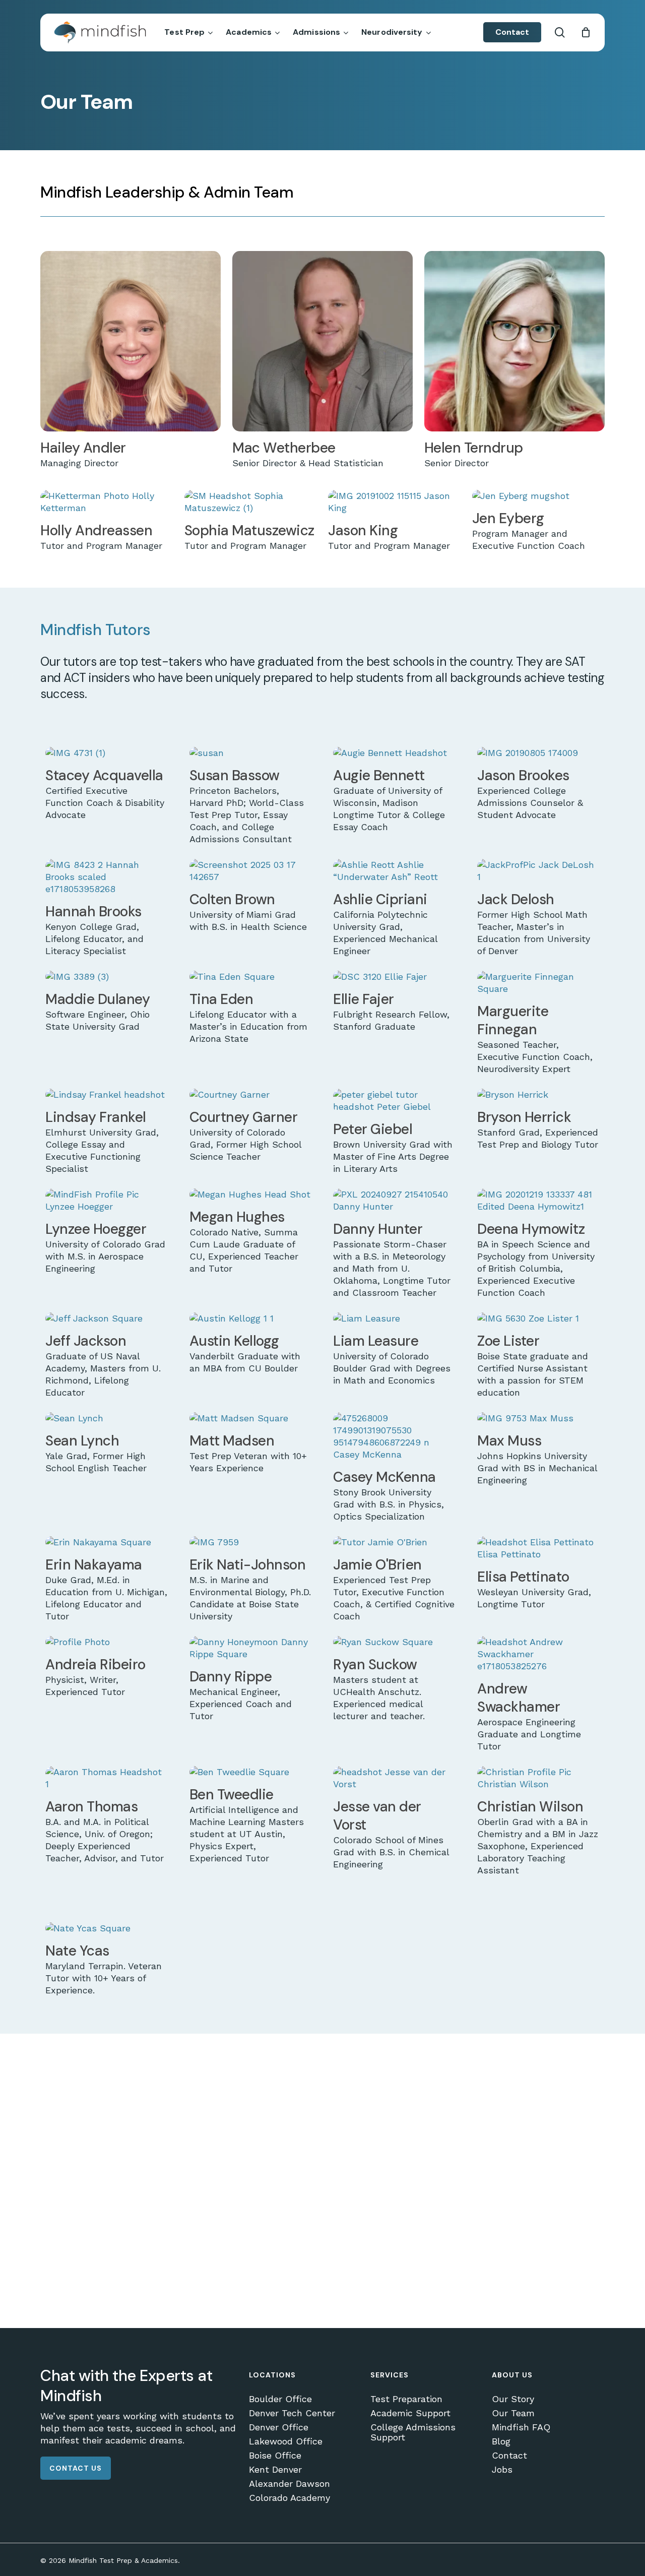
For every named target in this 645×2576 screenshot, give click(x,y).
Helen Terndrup (474, 448)
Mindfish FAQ (521, 2427)
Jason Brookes (523, 775)
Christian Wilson (530, 1807)
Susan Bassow (235, 775)
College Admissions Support (413, 2432)
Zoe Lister (508, 1341)
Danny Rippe (231, 1677)
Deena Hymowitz (531, 1229)
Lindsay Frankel (96, 1117)
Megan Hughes (237, 1217)
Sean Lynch (82, 1441)
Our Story (513, 2399)
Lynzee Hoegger (96, 1229)
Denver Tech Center (292, 2413)
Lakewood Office (286, 2441)
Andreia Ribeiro (95, 1664)
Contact (509, 2456)
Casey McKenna (384, 1477)
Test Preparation (406, 2399)
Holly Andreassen (96, 530)
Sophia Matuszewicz (249, 530)
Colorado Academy (289, 2498)
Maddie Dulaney (98, 999)
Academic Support (410, 2413)
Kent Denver (275, 2470)
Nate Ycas (77, 1951)
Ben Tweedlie (232, 1795)
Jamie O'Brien (377, 1565)
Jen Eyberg (508, 518)
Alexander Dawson (289, 2484)
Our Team (513, 2413)
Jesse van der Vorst (377, 1816)
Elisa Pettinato (523, 1577)
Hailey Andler (83, 448)
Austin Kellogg (234, 1341)
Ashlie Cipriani (380, 899)
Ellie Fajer (364, 999)
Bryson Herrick (524, 1117)
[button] (76, 2468)
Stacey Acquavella (104, 775)
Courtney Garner (244, 1117)
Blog (501, 2441)
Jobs (502, 2470)
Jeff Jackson (86, 1341)
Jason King (363, 530)
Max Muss (509, 1441)
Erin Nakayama (94, 1565)
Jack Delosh (516, 899)
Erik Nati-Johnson (248, 1565)
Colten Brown (232, 899)
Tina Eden (221, 999)
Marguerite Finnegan (513, 1020)
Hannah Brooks (93, 912)
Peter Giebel (373, 1129)
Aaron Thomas (91, 1807)
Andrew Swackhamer (519, 1698)
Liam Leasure (376, 1341)
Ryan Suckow (375, 1664)
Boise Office (275, 2456)
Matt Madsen (232, 1441)
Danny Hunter (378, 1229)
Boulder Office (280, 2399)
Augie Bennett (379, 775)
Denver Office (279, 2427)
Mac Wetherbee (284, 448)
